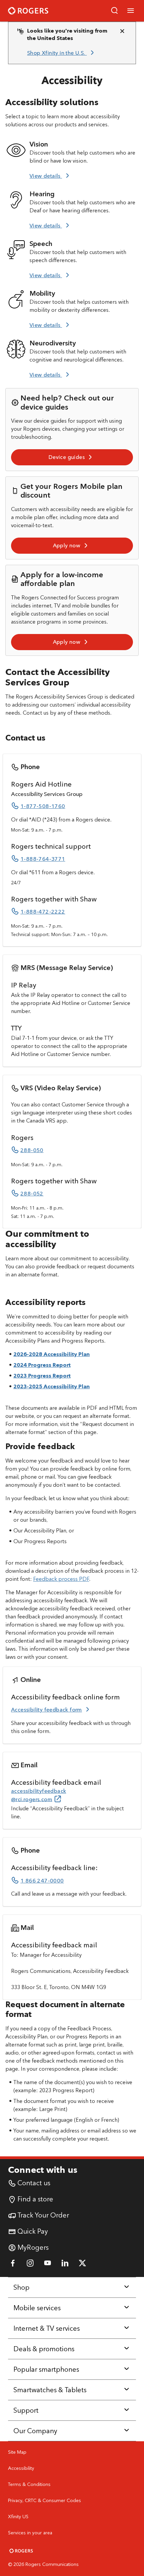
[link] (62, 53)
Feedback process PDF (61, 1579)
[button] (115, 11)
